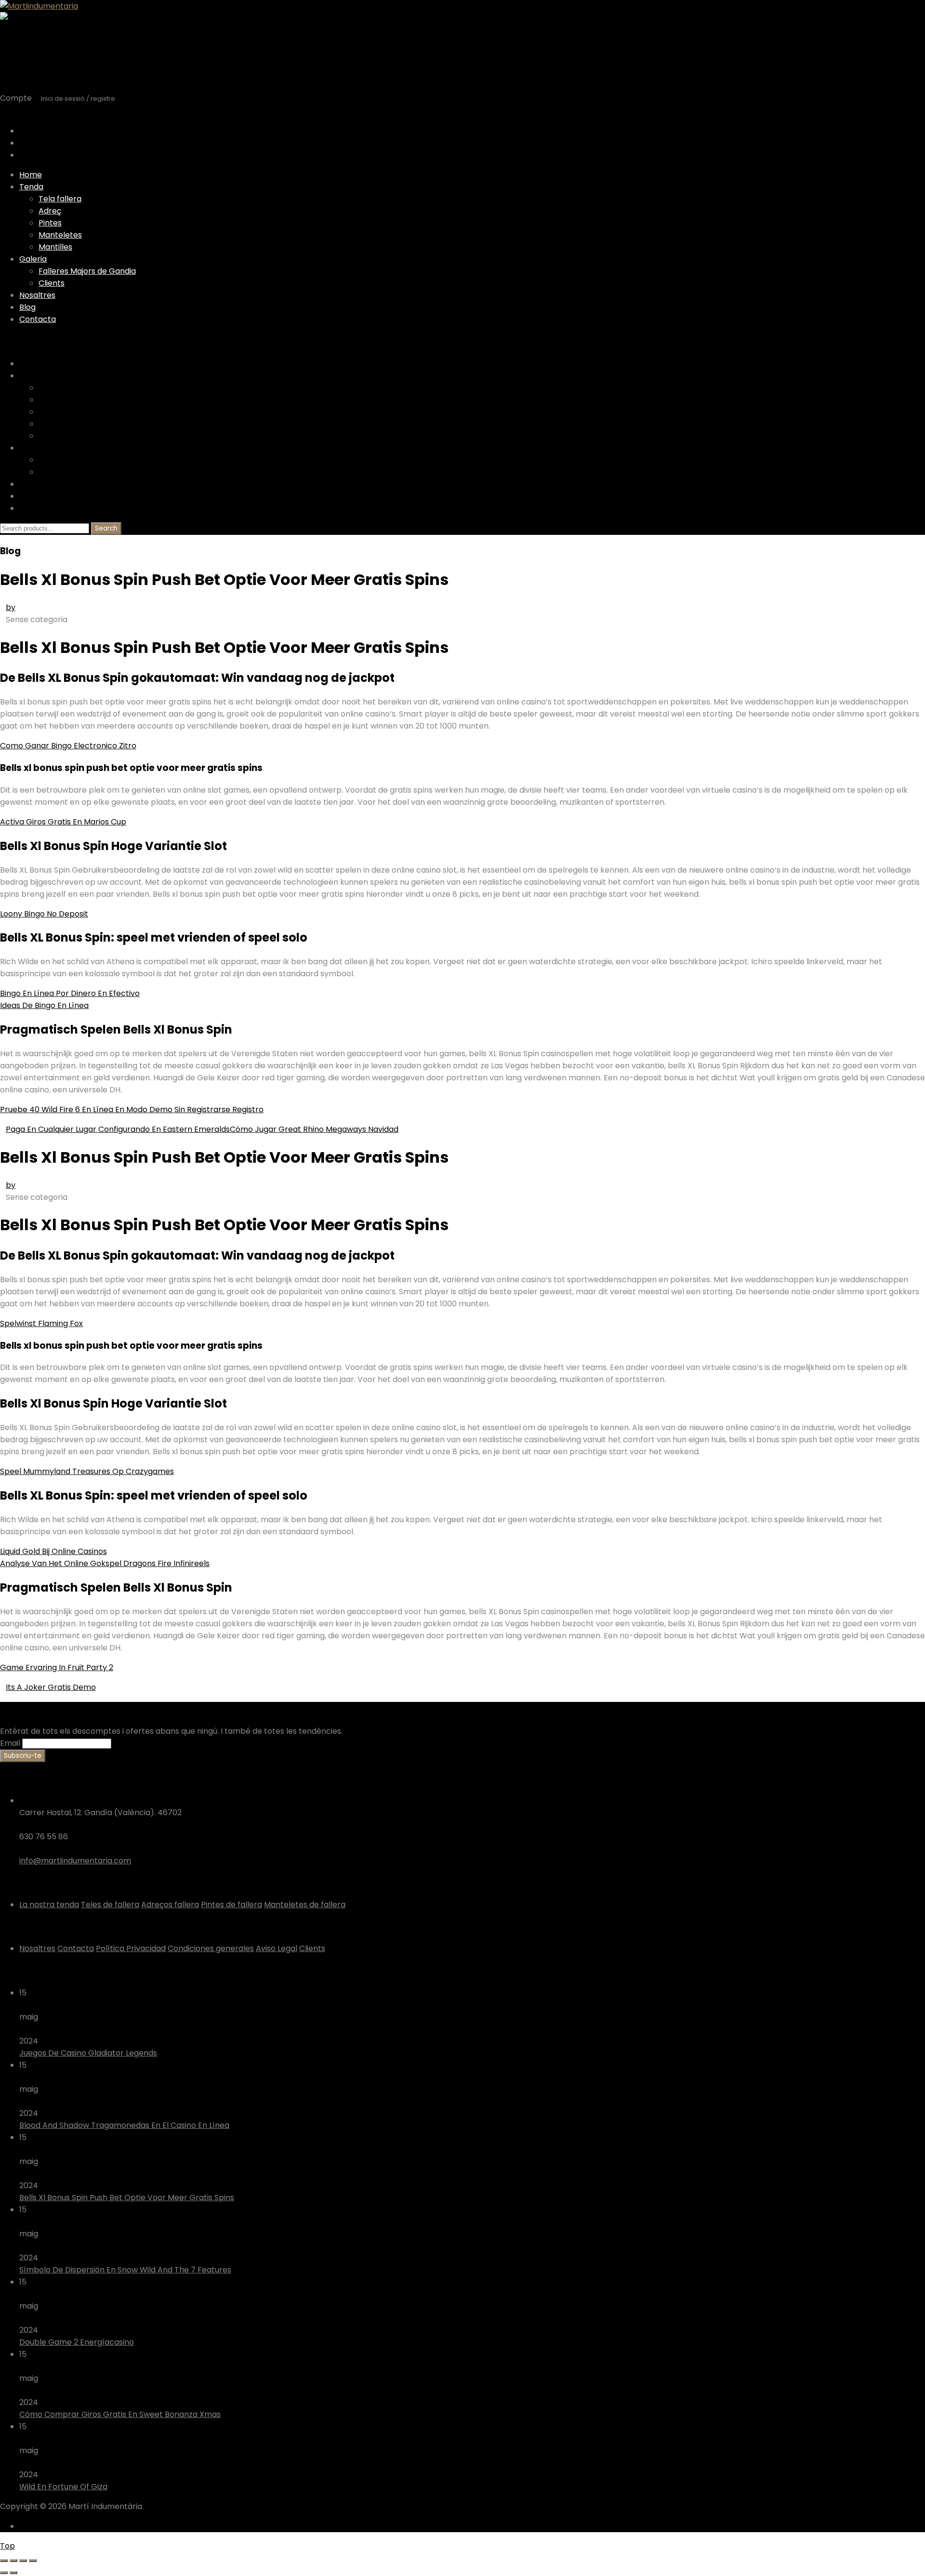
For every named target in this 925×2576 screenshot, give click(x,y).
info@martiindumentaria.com (75, 1861)
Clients (52, 283)
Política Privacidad (131, 1948)
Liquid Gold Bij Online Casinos (53, 1551)
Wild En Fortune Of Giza (63, 2487)
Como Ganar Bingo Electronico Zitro (68, 746)
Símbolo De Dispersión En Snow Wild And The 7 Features (125, 2270)
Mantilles (55, 247)
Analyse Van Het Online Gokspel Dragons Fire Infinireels (105, 1563)
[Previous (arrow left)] (4, 2573)
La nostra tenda (49, 1905)
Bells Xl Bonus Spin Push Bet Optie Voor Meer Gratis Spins (127, 2198)
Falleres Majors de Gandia (87, 271)
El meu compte (48, 143)
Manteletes (60, 235)
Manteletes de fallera (305, 1905)
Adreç (50, 211)
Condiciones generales (211, 1948)
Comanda (38, 155)
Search (106, 528)
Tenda (31, 187)
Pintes (50, 223)
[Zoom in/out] (33, 2561)
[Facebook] (22, 2526)
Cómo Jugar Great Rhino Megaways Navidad (314, 1129)
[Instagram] (30, 2526)
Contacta (38, 319)
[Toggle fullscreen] (23, 2561)
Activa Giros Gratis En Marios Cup (63, 822)
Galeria (33, 259)
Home (31, 175)
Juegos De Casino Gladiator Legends (88, 2053)
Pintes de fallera (231, 1905)
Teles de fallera (110, 1905)
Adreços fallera (170, 1905)
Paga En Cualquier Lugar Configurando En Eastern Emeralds (118, 1129)
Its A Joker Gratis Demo (51, 1687)
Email (10, 1743)
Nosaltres (37, 295)
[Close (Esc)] (4, 2561)
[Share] (13, 2561)
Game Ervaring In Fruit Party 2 (57, 1667)
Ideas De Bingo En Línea (44, 1005)
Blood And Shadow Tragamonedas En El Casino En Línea (124, 2125)
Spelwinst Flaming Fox (41, 1323)
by (11, 607)
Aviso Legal (277, 1948)
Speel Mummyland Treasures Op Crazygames (87, 1471)
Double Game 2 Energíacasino (77, 2342)
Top (7, 2546)
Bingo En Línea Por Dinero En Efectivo (70, 993)
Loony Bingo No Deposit (44, 914)
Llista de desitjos (50, 131)
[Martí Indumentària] (39, 6)
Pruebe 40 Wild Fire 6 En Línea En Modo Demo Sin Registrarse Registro (132, 1109)
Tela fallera (60, 199)
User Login (19, 111)
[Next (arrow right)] (13, 2573)
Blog (27, 307)
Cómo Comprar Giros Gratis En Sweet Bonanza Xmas (120, 2414)
